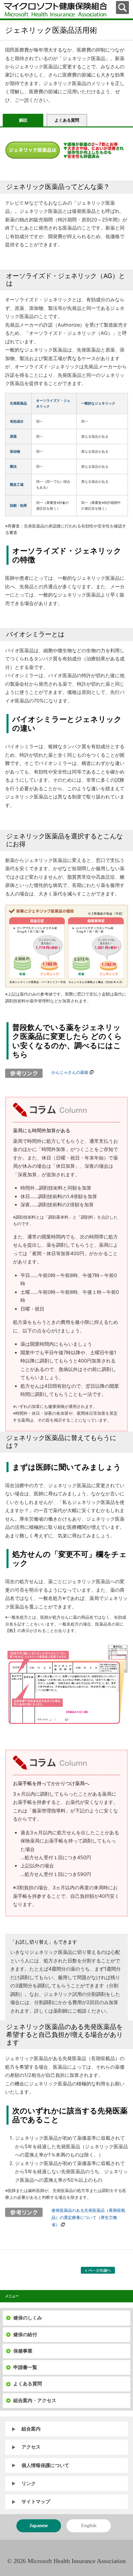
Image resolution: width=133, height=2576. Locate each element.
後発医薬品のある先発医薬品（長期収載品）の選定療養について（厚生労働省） (88, 2217)
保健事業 (23, 2351)
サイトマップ (36, 2502)
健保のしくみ (28, 2318)
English (89, 2525)
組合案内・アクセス (35, 2400)
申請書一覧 (25, 2367)
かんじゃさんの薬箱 (70, 1072)
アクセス (31, 2447)
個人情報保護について (45, 2465)
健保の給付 (25, 2334)
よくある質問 (28, 2384)
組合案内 (31, 2429)
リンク (29, 2483)
